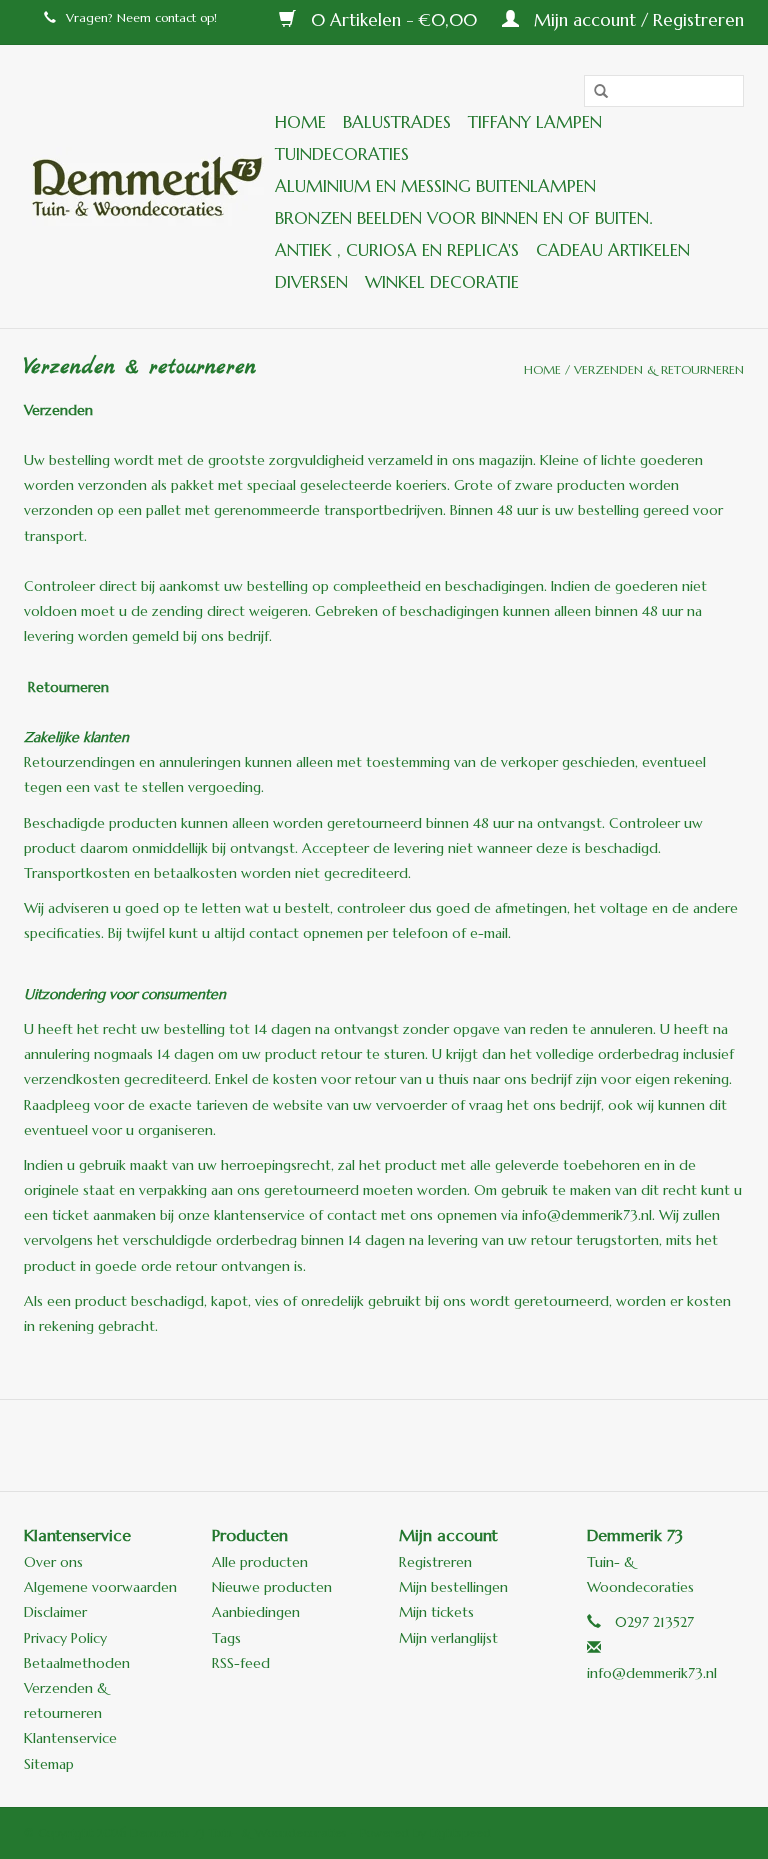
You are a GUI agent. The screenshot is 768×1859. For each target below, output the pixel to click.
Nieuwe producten (272, 1587)
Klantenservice (70, 1738)
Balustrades (397, 122)
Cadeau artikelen (613, 250)
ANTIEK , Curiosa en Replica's (397, 250)
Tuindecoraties (342, 154)
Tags (226, 1638)
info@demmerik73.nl (652, 1673)
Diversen (311, 282)
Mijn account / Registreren (636, 20)
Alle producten (260, 1562)
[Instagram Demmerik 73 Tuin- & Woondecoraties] (492, 1445)
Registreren (435, 1562)
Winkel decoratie (442, 282)
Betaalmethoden (77, 1663)
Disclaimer (55, 1612)
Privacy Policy (65, 1638)
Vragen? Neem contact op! (141, 17)
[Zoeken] (594, 92)
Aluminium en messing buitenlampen (435, 186)
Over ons (53, 1562)
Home (300, 122)
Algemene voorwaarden (100, 1587)
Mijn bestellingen (453, 1587)
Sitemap (49, 1764)
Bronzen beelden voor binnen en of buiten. (463, 218)
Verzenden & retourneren (659, 369)
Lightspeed (460, 1832)
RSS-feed (241, 1663)
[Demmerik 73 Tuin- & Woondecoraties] (146, 186)
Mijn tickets (436, 1612)
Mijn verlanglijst (448, 1638)
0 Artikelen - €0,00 (394, 20)
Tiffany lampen (535, 122)
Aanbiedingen (256, 1612)
